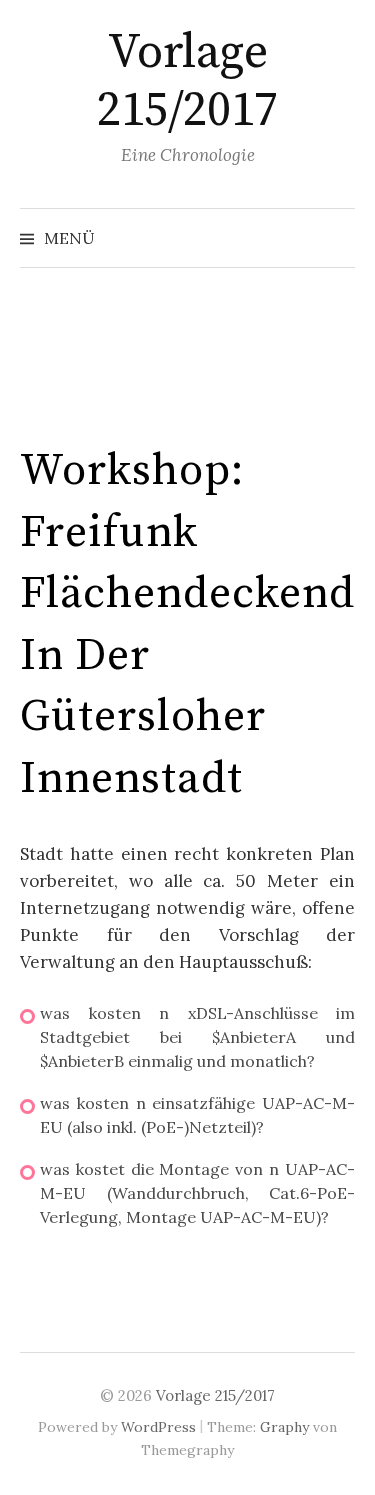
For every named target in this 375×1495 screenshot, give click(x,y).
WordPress (158, 1427)
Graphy (284, 1427)
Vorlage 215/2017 (187, 82)
